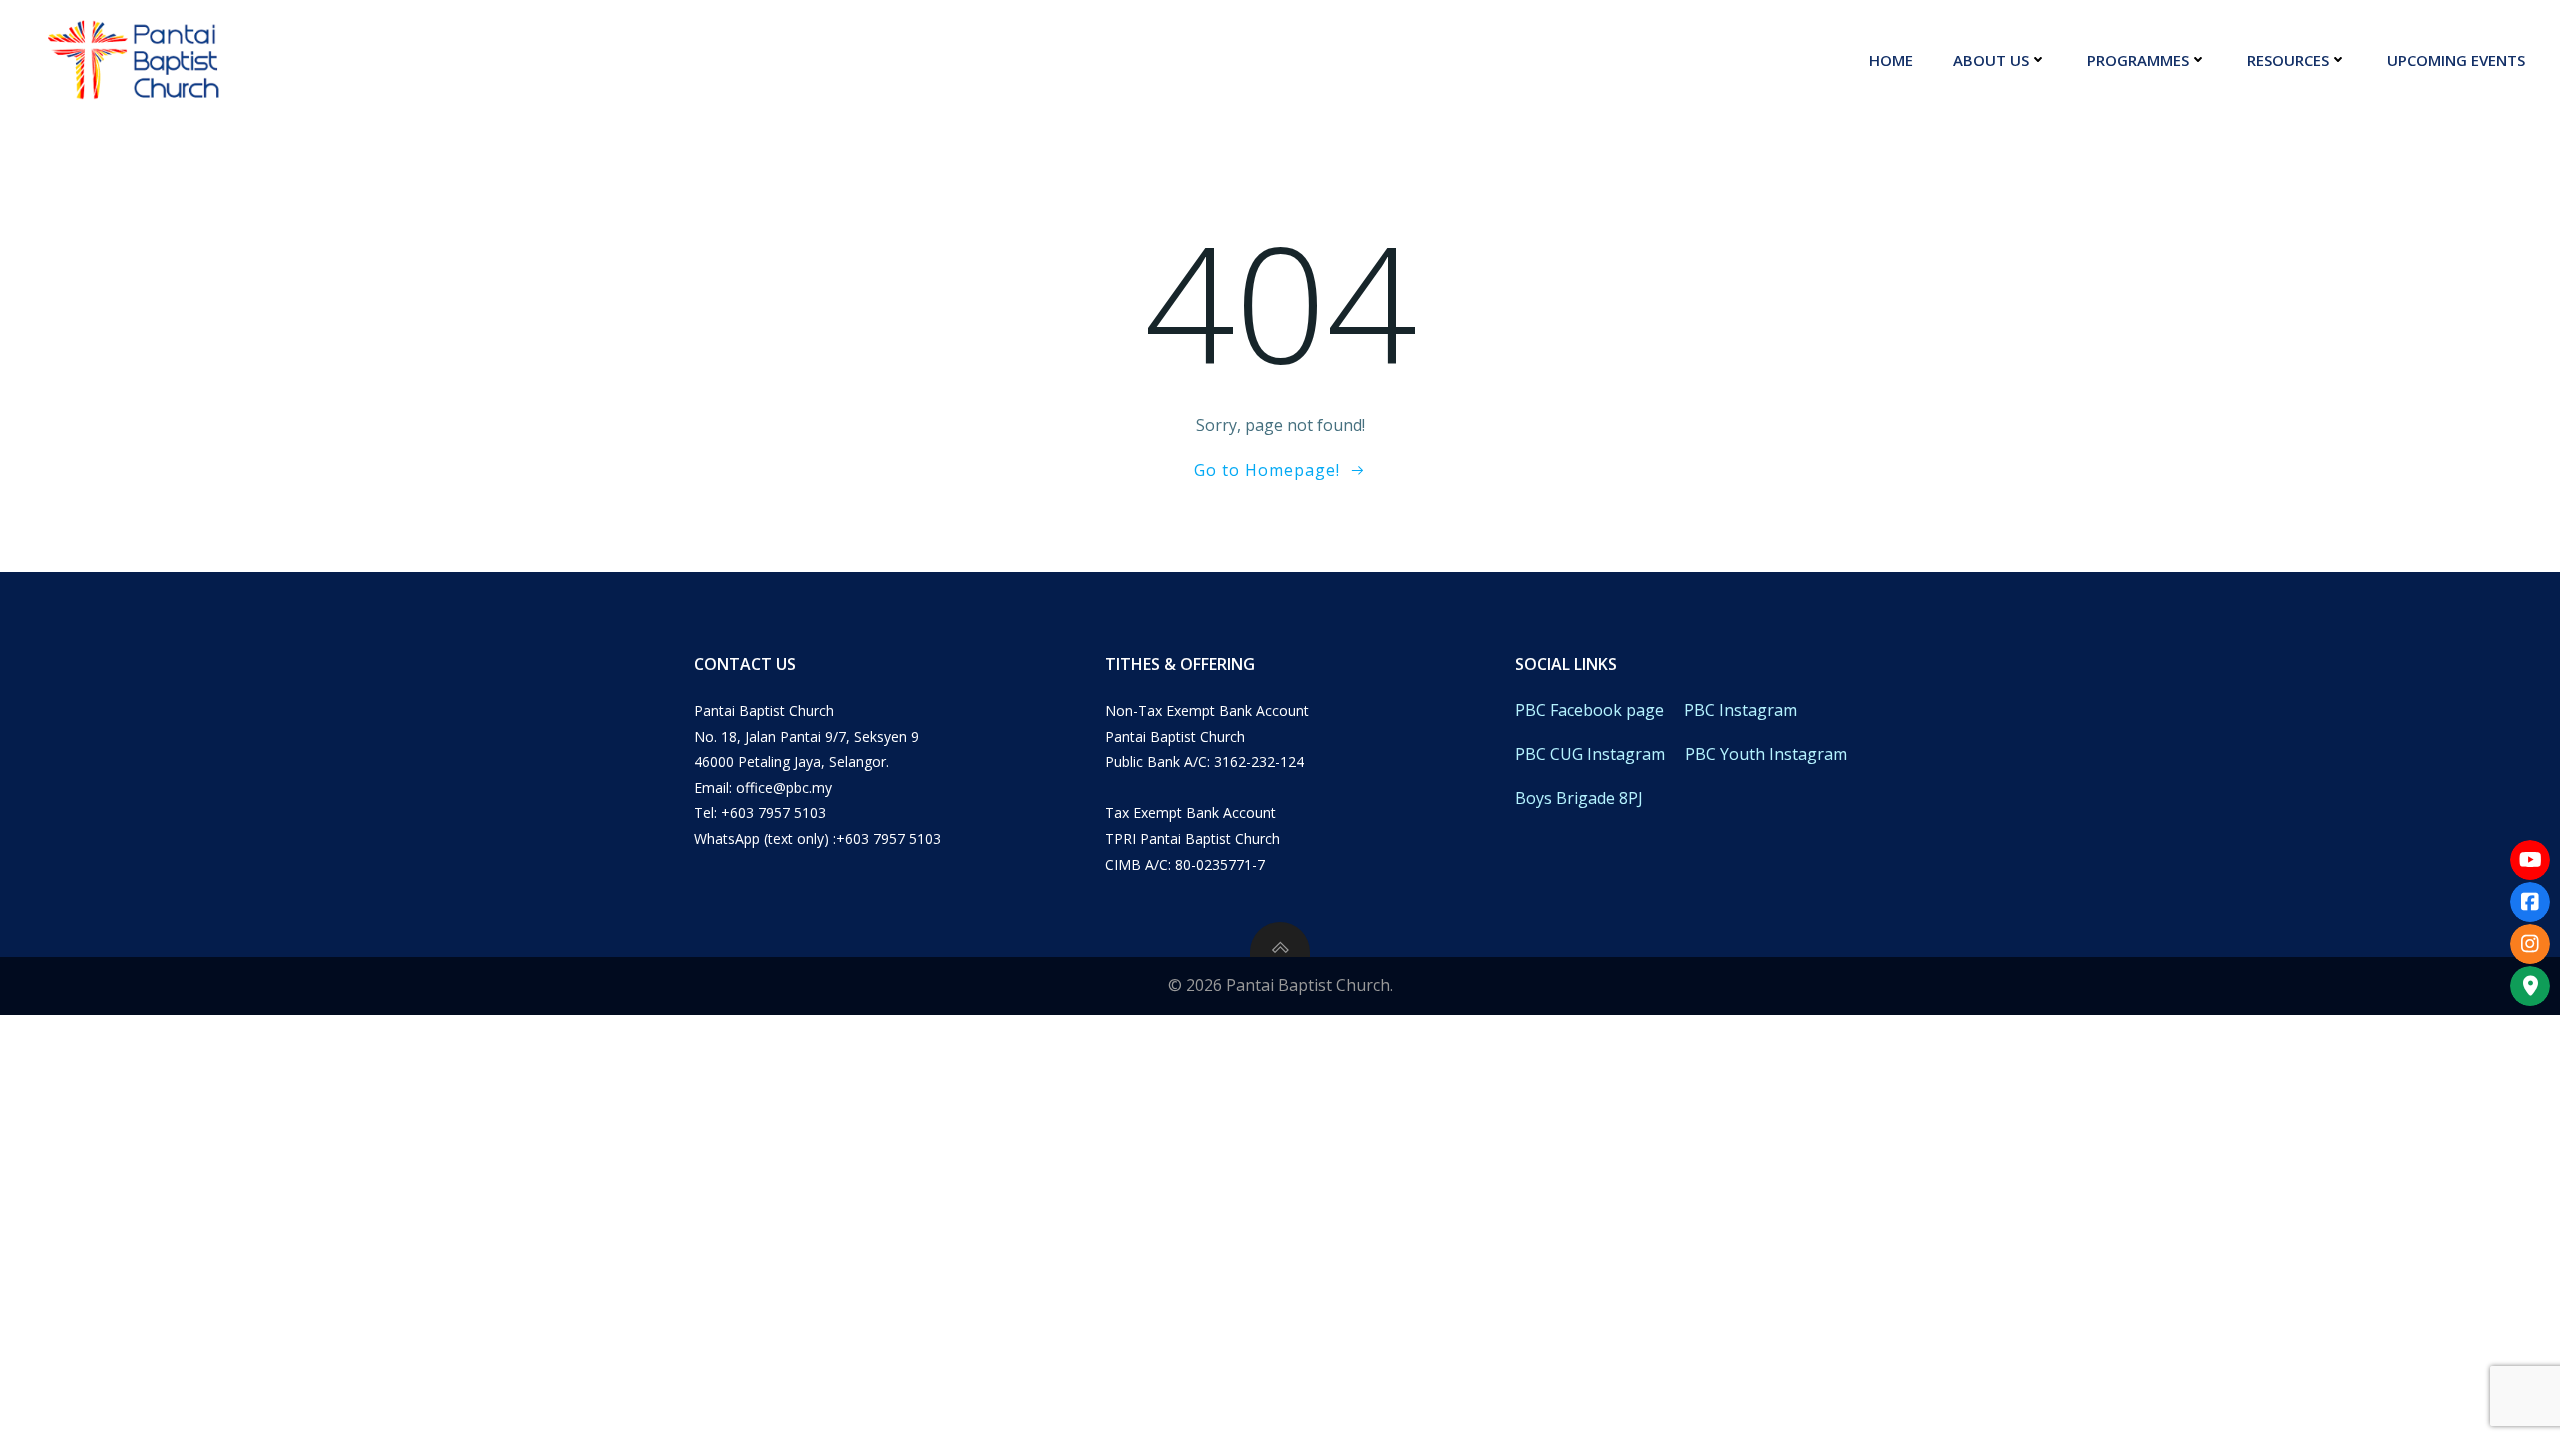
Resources (2288, 60)
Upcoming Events (2456, 60)
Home (1891, 60)
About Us (1991, 60)
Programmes (2138, 60)
